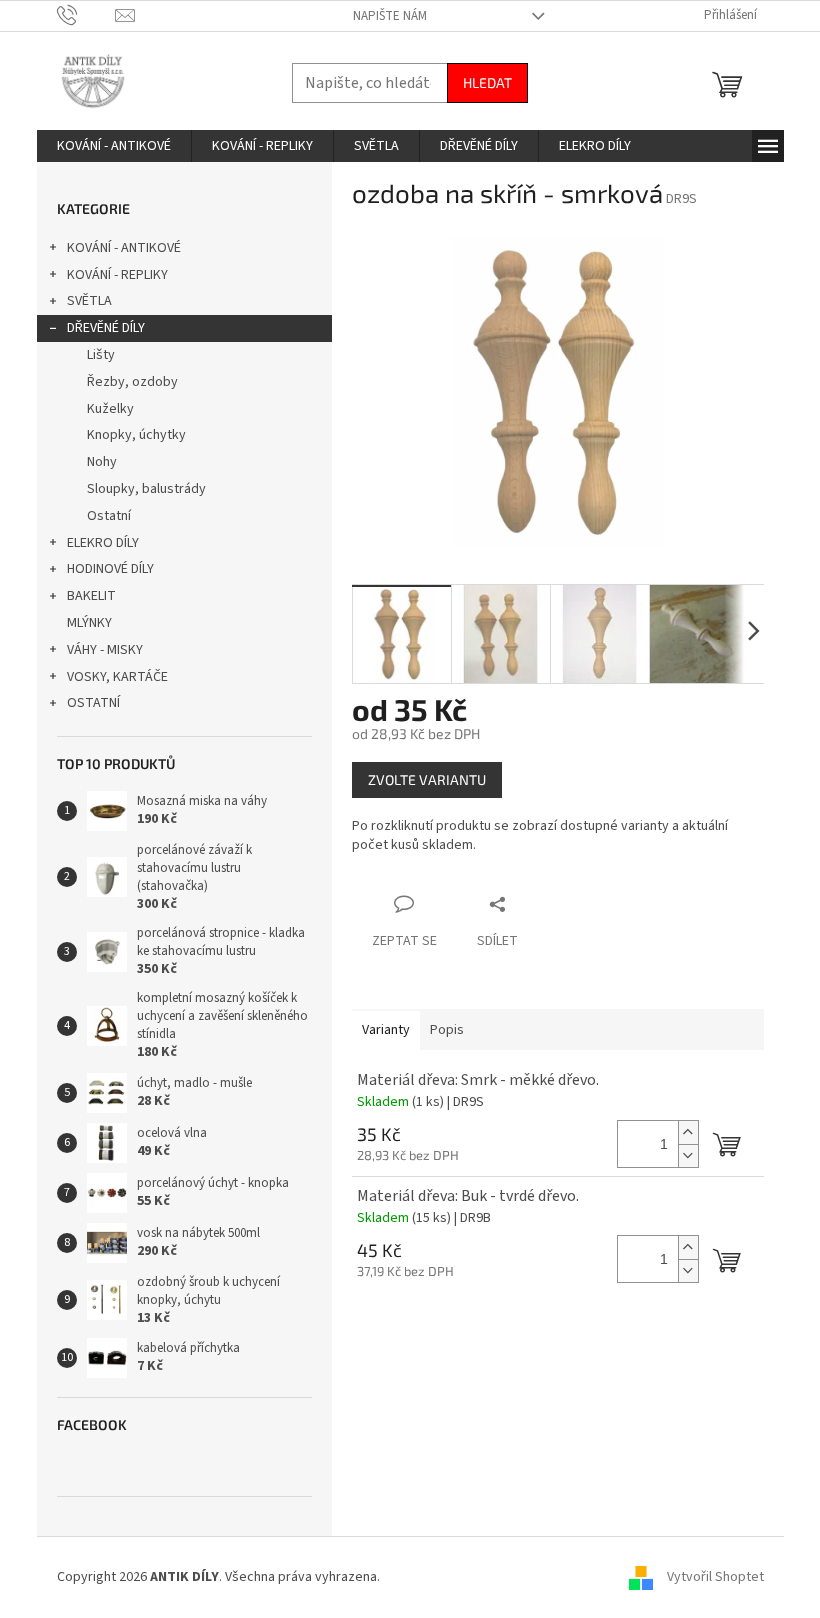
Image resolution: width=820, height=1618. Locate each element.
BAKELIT (91, 596)
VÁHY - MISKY (105, 650)
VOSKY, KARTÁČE (117, 677)
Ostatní (109, 516)
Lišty (101, 355)
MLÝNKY (89, 623)
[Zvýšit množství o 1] (688, 1132)
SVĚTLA (89, 301)
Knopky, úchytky (136, 435)
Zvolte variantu (427, 779)
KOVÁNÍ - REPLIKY (117, 275)
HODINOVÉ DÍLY (110, 569)
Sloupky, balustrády (146, 489)
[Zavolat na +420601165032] (86, 15)
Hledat (487, 82)
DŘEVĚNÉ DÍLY (106, 328)
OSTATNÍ (93, 703)
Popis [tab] (447, 1030)
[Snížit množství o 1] (688, 1155)
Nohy (102, 462)
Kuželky (110, 409)
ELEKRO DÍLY (103, 543)
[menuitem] (114, 146)
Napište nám (390, 16)
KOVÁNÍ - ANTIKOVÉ (124, 248)
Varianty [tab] (386, 1030)
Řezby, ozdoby (132, 382)
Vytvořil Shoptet (715, 1577)
